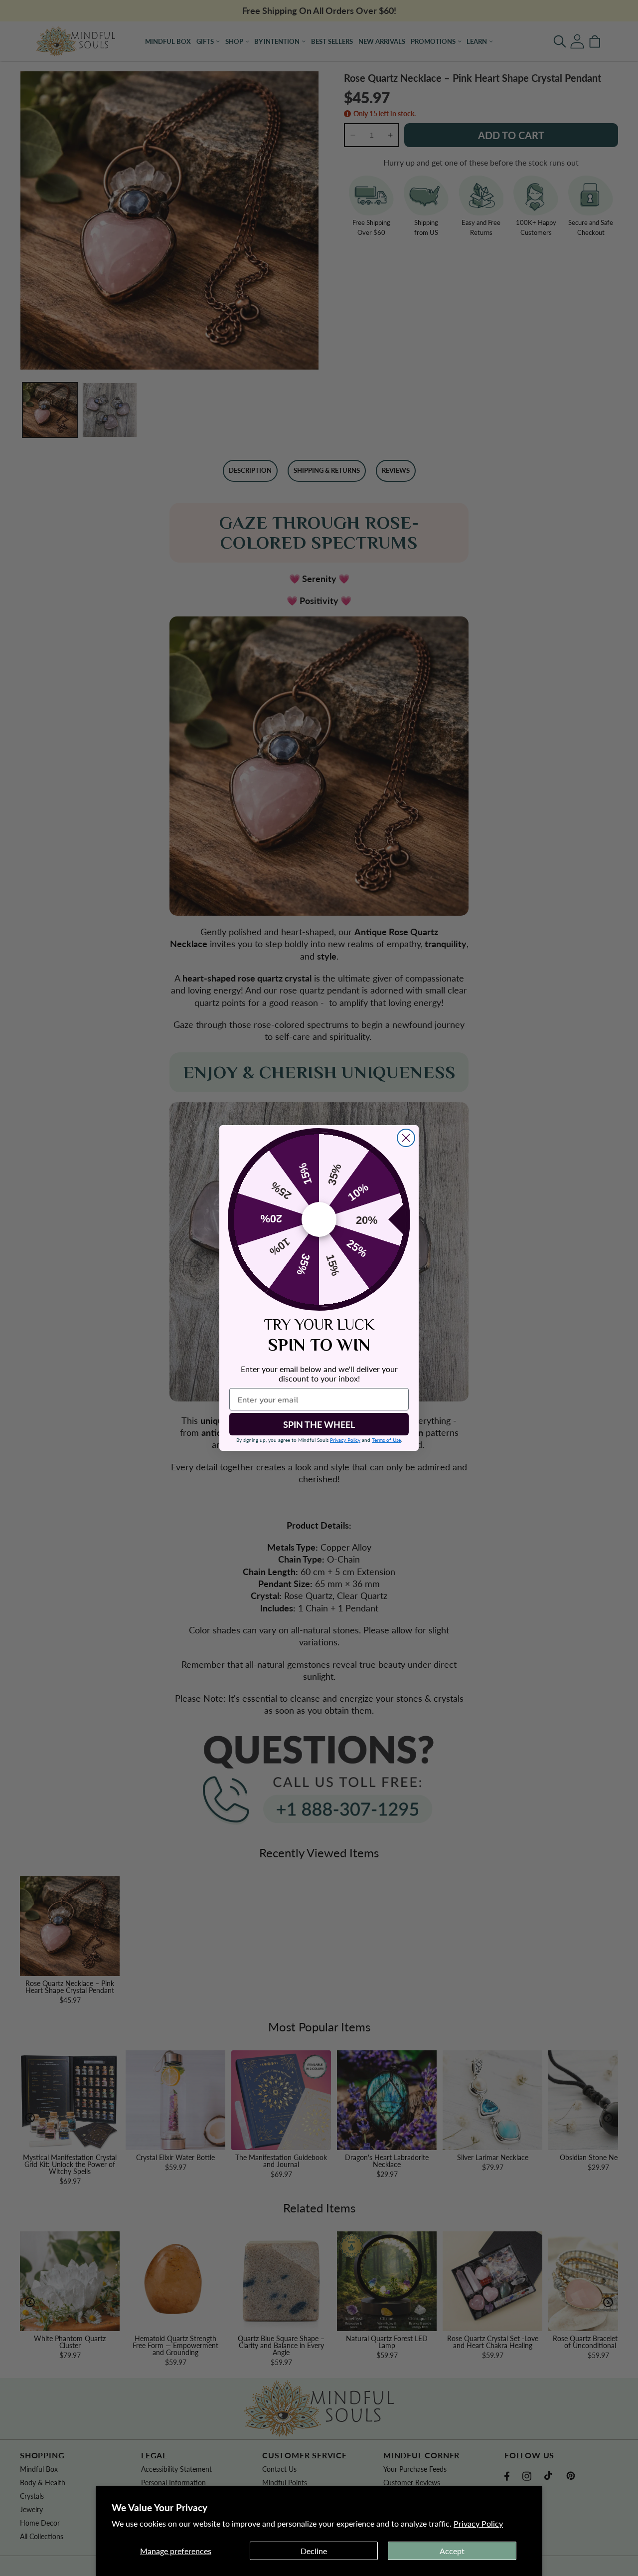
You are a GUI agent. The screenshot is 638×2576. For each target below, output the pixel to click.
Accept (452, 2551)
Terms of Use (386, 1440)
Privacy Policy (478, 2523)
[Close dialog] (406, 1138)
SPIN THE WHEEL (319, 1424)
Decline (314, 2551)
